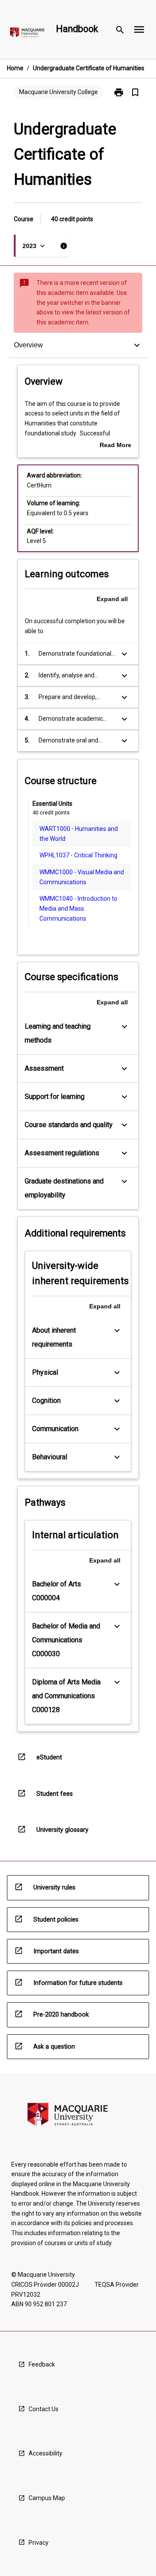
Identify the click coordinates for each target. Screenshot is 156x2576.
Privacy (39, 2543)
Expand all (112, 599)
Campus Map (47, 2498)
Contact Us (44, 2409)
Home (15, 68)
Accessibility (45, 2453)
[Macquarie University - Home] (27, 34)
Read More (115, 446)
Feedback (42, 2364)
